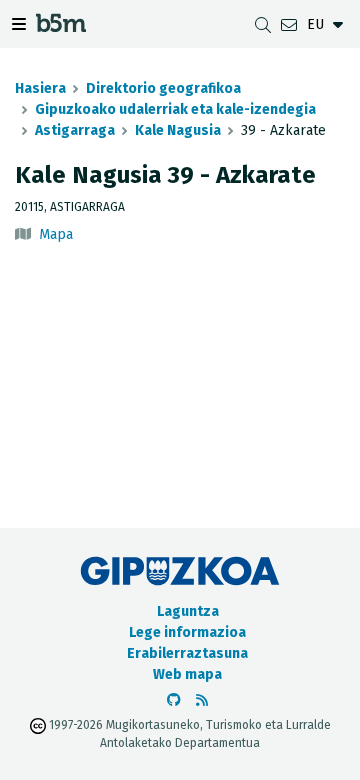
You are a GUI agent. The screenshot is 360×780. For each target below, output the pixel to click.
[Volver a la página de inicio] (61, 26)
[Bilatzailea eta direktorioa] (263, 24)
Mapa (56, 234)
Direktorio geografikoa (163, 88)
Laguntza (188, 611)
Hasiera (40, 88)
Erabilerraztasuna (187, 653)
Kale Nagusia (178, 130)
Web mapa (187, 674)
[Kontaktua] (289, 24)
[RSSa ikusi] (202, 700)
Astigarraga (75, 130)
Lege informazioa (187, 632)
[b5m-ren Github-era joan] (174, 700)
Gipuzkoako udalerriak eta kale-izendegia (175, 109)
